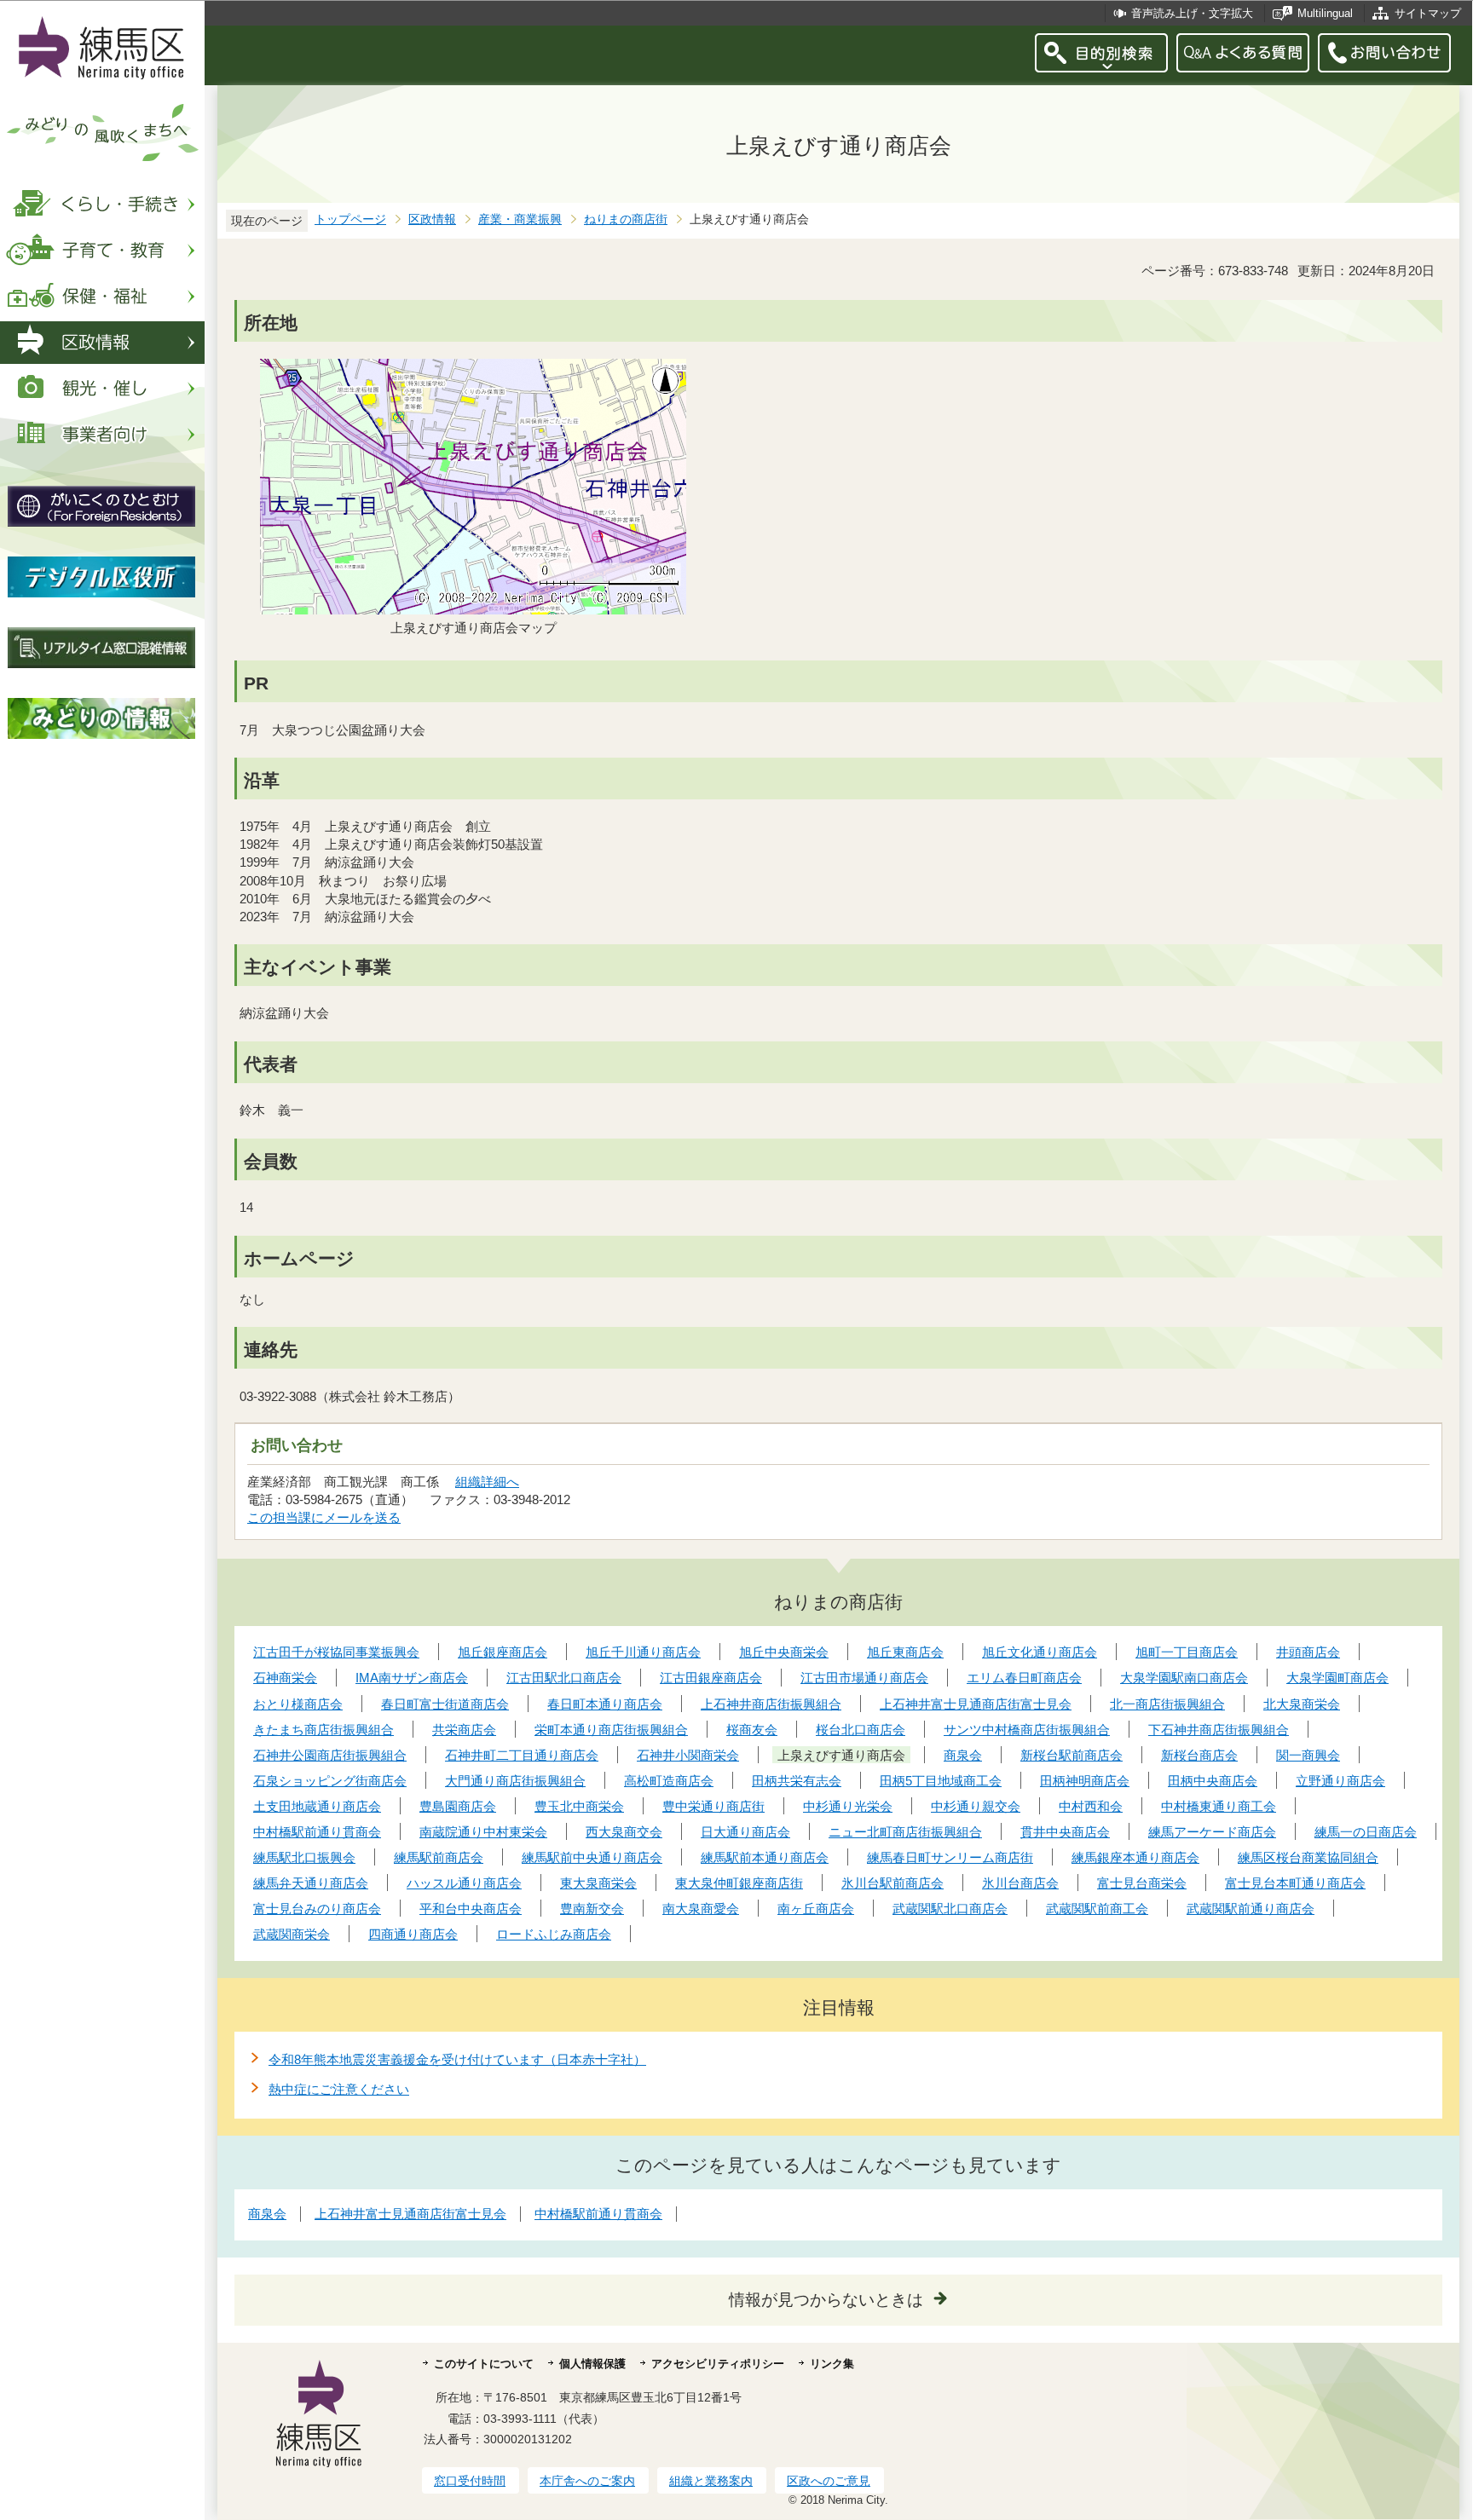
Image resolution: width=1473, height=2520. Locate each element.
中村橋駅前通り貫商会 (598, 2214)
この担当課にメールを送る (324, 1517)
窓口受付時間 (470, 2481)
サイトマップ (1428, 13)
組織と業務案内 (711, 2481)
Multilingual (1325, 13)
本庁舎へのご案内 (587, 2481)
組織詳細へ (487, 1482)
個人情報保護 (592, 2364)
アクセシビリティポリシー (718, 2364)
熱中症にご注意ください (339, 2089)
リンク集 (832, 2364)
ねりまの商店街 (626, 219)
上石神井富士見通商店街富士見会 (410, 2214)
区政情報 (432, 219)
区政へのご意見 (829, 2481)
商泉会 (267, 2214)
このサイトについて (484, 2364)
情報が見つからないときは (826, 2300)
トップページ (350, 219)
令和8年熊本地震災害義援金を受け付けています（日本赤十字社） (457, 2059)
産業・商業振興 (520, 219)
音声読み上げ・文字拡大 (1192, 13)
